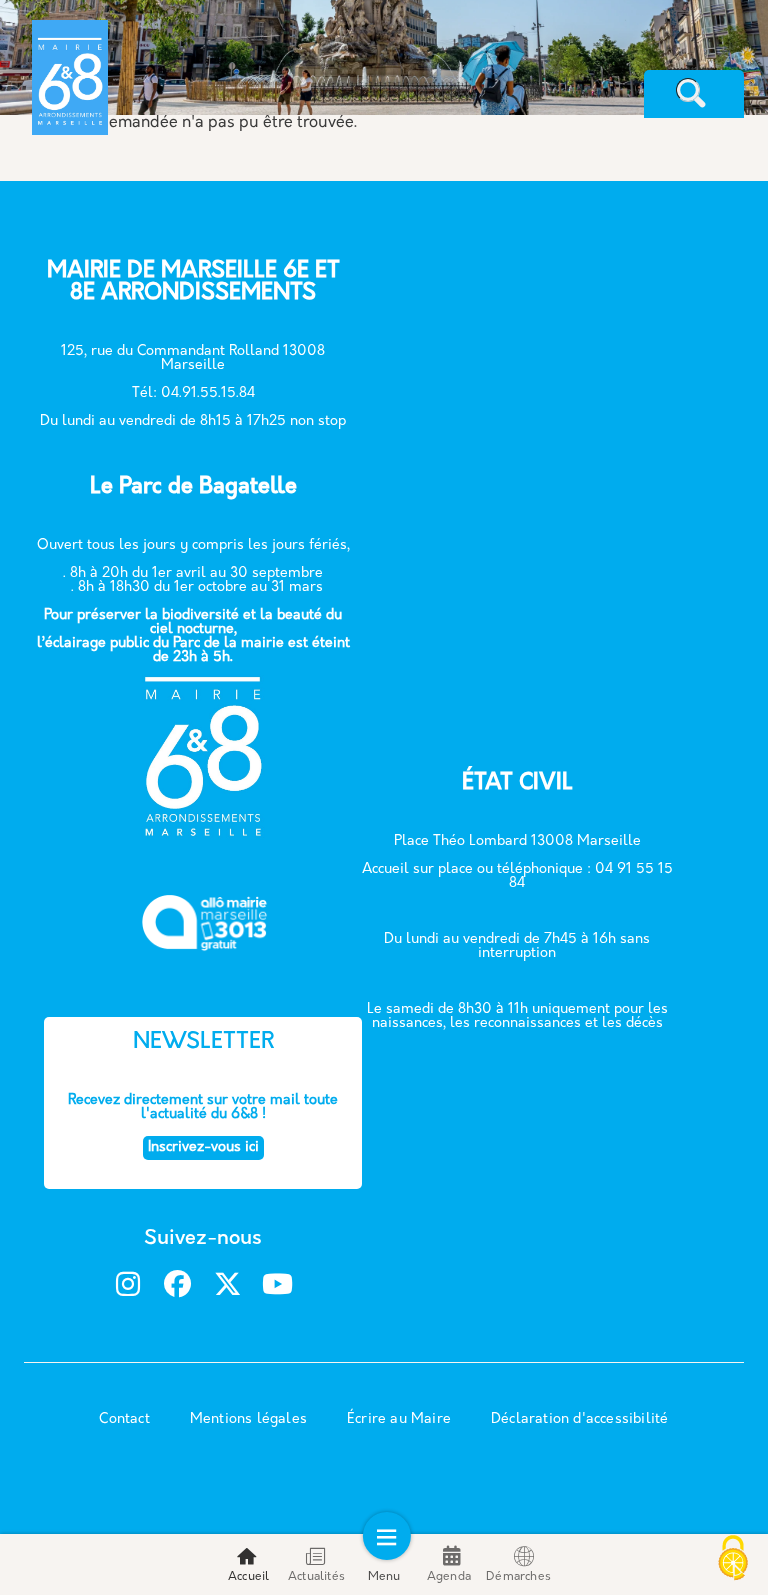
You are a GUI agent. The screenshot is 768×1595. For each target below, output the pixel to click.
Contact (124, 1419)
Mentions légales (248, 1419)
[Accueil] (144, 57)
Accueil (248, 1577)
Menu (384, 1577)
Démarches (518, 1577)
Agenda (449, 1577)
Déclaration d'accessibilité (579, 1419)
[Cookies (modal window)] (733, 1560)
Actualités (316, 1577)
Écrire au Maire (399, 1419)
